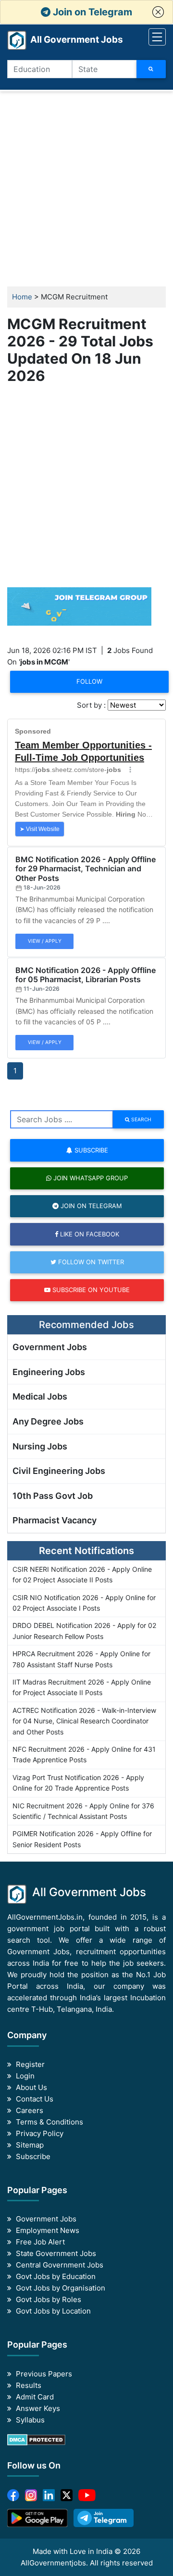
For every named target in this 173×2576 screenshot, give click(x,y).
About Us (31, 2087)
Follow (89, 681)
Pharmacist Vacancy (55, 1520)
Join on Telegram (91, 12)
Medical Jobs (40, 1396)
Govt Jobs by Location (53, 2311)
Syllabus (30, 2420)
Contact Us (35, 2099)
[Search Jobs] (151, 69)
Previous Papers (44, 2374)
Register (30, 2064)
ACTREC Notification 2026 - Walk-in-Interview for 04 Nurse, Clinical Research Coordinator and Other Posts (84, 1721)
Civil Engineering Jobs (59, 1471)
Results (29, 2385)
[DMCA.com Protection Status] (36, 2439)
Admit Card (35, 2397)
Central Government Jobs (60, 2265)
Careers (30, 2110)
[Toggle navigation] (157, 37)
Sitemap (30, 2145)
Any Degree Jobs (48, 1421)
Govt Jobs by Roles (49, 2299)
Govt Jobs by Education (56, 2276)
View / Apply (45, 941)
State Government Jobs (56, 2253)
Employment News (48, 2230)
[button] (158, 12)
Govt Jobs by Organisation (61, 2288)
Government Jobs (50, 1347)
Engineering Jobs (49, 1372)
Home (22, 297)
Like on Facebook (89, 1234)
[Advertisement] (86, 189)
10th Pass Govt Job (53, 1496)
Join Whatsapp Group (90, 1178)
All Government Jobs (65, 40)
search (141, 1119)
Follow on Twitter (90, 1262)
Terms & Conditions (49, 2122)
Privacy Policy (40, 2133)
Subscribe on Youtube (90, 1290)
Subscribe (90, 1150)
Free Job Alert (40, 2242)
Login (25, 2076)
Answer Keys (38, 2408)
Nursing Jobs (40, 1446)
